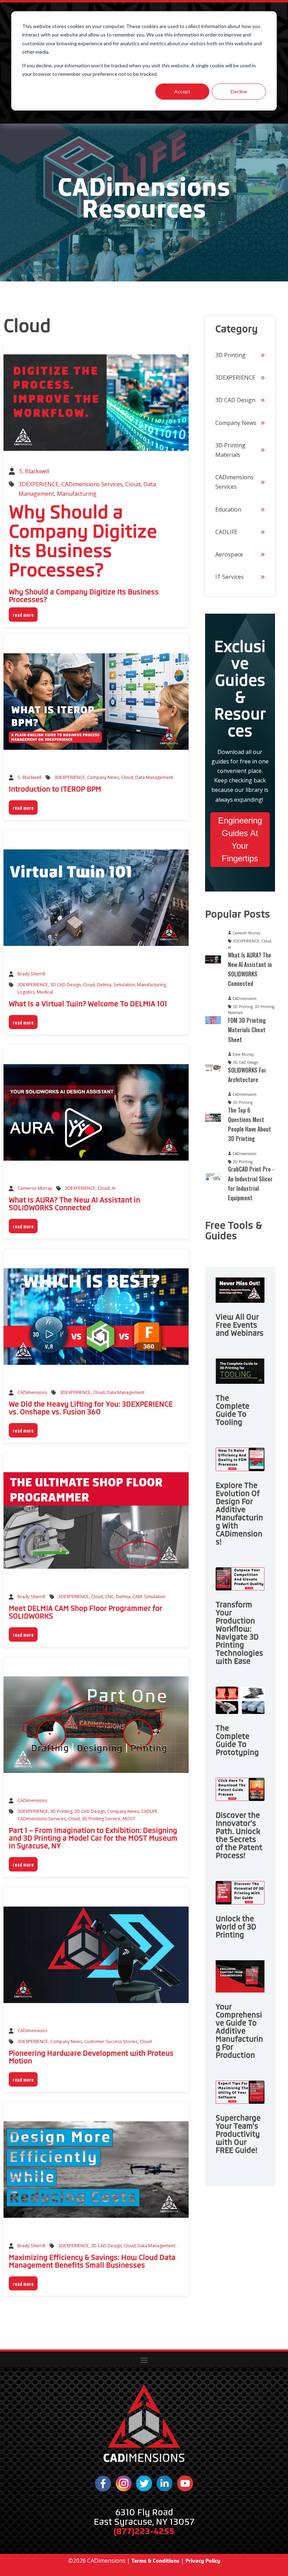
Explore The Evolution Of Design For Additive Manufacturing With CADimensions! (239, 1514)
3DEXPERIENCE (39, 484)
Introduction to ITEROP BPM (55, 789)
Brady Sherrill (31, 974)
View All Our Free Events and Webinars (240, 1325)
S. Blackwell (34, 471)
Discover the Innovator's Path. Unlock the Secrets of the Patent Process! (239, 1836)
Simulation (124, 985)
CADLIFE (149, 1811)
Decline (239, 91)
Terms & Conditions (155, 2561)
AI (114, 1188)
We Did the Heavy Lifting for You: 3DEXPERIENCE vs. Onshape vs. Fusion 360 (91, 1408)
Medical (45, 992)
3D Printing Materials (230, 450)
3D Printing (61, 1811)
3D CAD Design (66, 985)
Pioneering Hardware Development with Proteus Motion (91, 2057)
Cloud (133, 484)
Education (228, 509)
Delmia (104, 985)
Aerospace (229, 554)
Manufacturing (77, 494)
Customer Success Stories (111, 2041)
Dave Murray (243, 1054)
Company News (103, 777)
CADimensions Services (92, 484)
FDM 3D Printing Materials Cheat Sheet (247, 1030)
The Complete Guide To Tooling (233, 1410)
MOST (129, 1819)
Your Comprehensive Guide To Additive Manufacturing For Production (239, 2031)
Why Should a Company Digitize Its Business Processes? (83, 541)
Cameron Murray (35, 1188)
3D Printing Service (101, 1819)
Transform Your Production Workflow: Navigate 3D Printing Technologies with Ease (239, 1633)
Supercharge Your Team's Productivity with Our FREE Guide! (238, 2134)
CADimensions (32, 1392)
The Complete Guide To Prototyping (237, 1740)
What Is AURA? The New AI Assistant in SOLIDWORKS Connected (74, 1204)
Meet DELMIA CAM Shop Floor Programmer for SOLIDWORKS (86, 1612)
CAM (137, 1597)
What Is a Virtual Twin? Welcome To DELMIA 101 (88, 1004)
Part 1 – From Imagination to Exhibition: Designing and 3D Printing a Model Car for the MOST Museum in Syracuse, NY (93, 1838)
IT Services (230, 577)
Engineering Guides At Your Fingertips (240, 839)
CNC (109, 1597)
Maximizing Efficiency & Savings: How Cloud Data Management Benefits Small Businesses (92, 2261)
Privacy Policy (203, 2561)
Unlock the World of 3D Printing (236, 1927)
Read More (23, 615)
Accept (182, 91)
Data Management (154, 777)
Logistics (26, 992)
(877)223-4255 (144, 2531)
